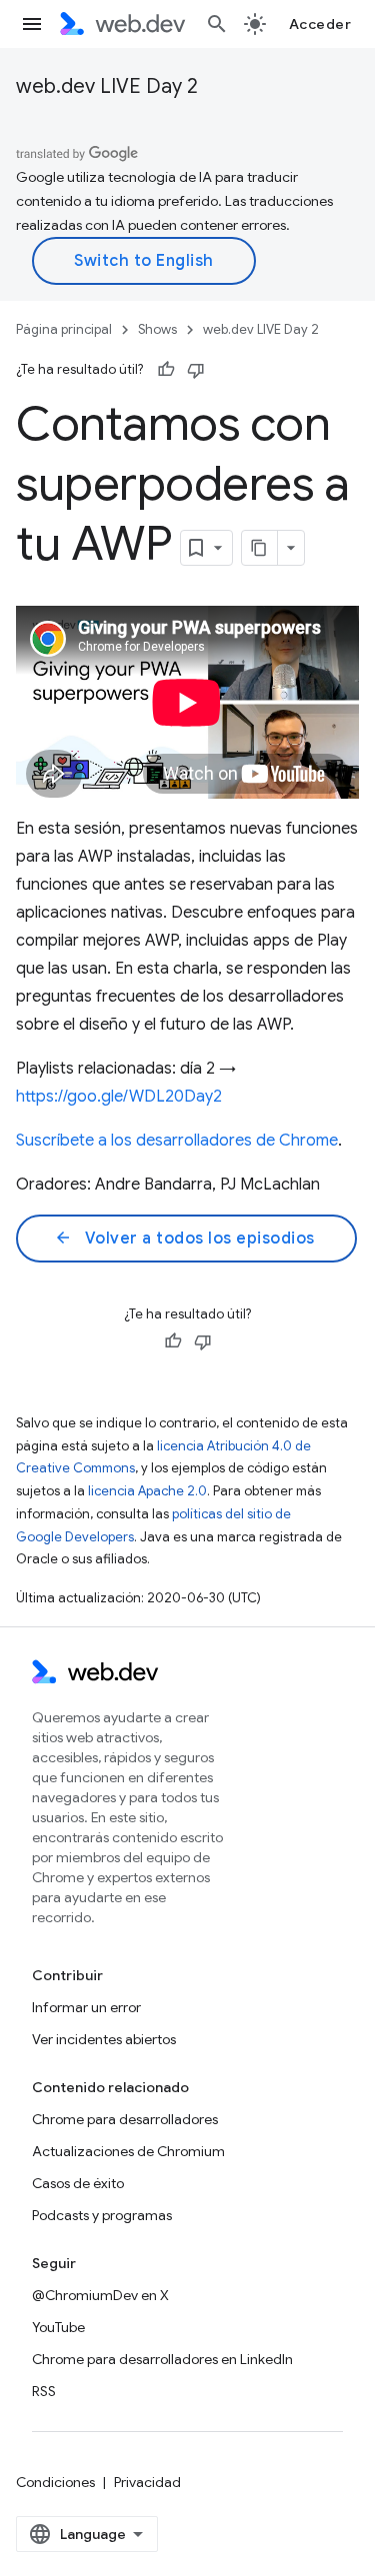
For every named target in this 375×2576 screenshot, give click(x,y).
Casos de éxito (78, 2183)
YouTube (58, 2327)
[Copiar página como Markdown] (260, 548)
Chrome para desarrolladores (125, 2119)
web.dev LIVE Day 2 (107, 86)
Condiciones (55, 2482)
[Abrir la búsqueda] (217, 24)
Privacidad (147, 2482)
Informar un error (86, 2007)
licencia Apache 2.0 (147, 1491)
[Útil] (166, 370)
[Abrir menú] (32, 24)
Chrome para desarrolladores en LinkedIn (162, 2359)
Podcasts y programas (102, 2215)
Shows (157, 329)
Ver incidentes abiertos (104, 2039)
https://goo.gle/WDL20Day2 (119, 1097)
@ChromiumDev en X (100, 2295)
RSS (44, 2391)
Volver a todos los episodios (184, 1239)
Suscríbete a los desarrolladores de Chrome (177, 1141)
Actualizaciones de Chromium (128, 2151)
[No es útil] (196, 370)
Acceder (320, 24)
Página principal (64, 329)
